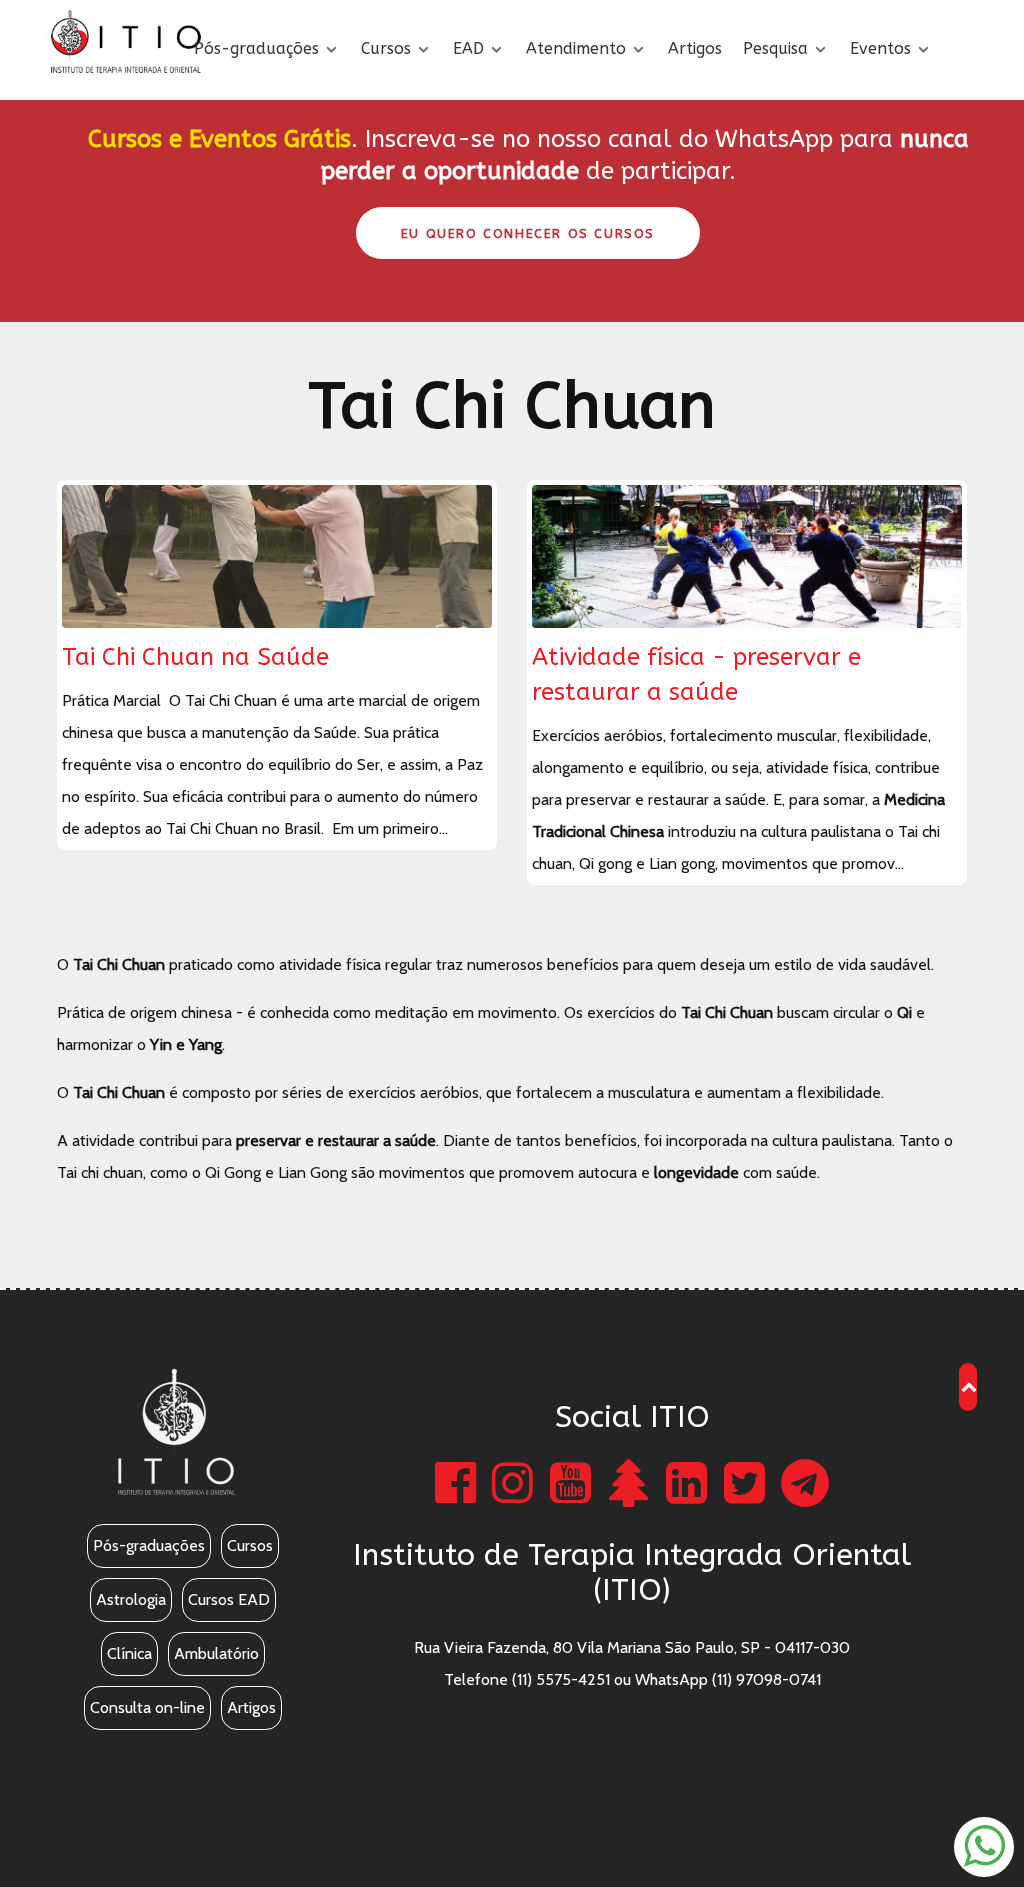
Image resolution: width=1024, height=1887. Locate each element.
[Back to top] (969, 1386)
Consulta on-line (147, 1707)
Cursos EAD (229, 1599)
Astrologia (131, 1599)
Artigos (251, 1707)
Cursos (250, 1545)
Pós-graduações (149, 1545)
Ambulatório (216, 1653)
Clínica (129, 1653)
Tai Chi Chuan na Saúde (195, 657)
